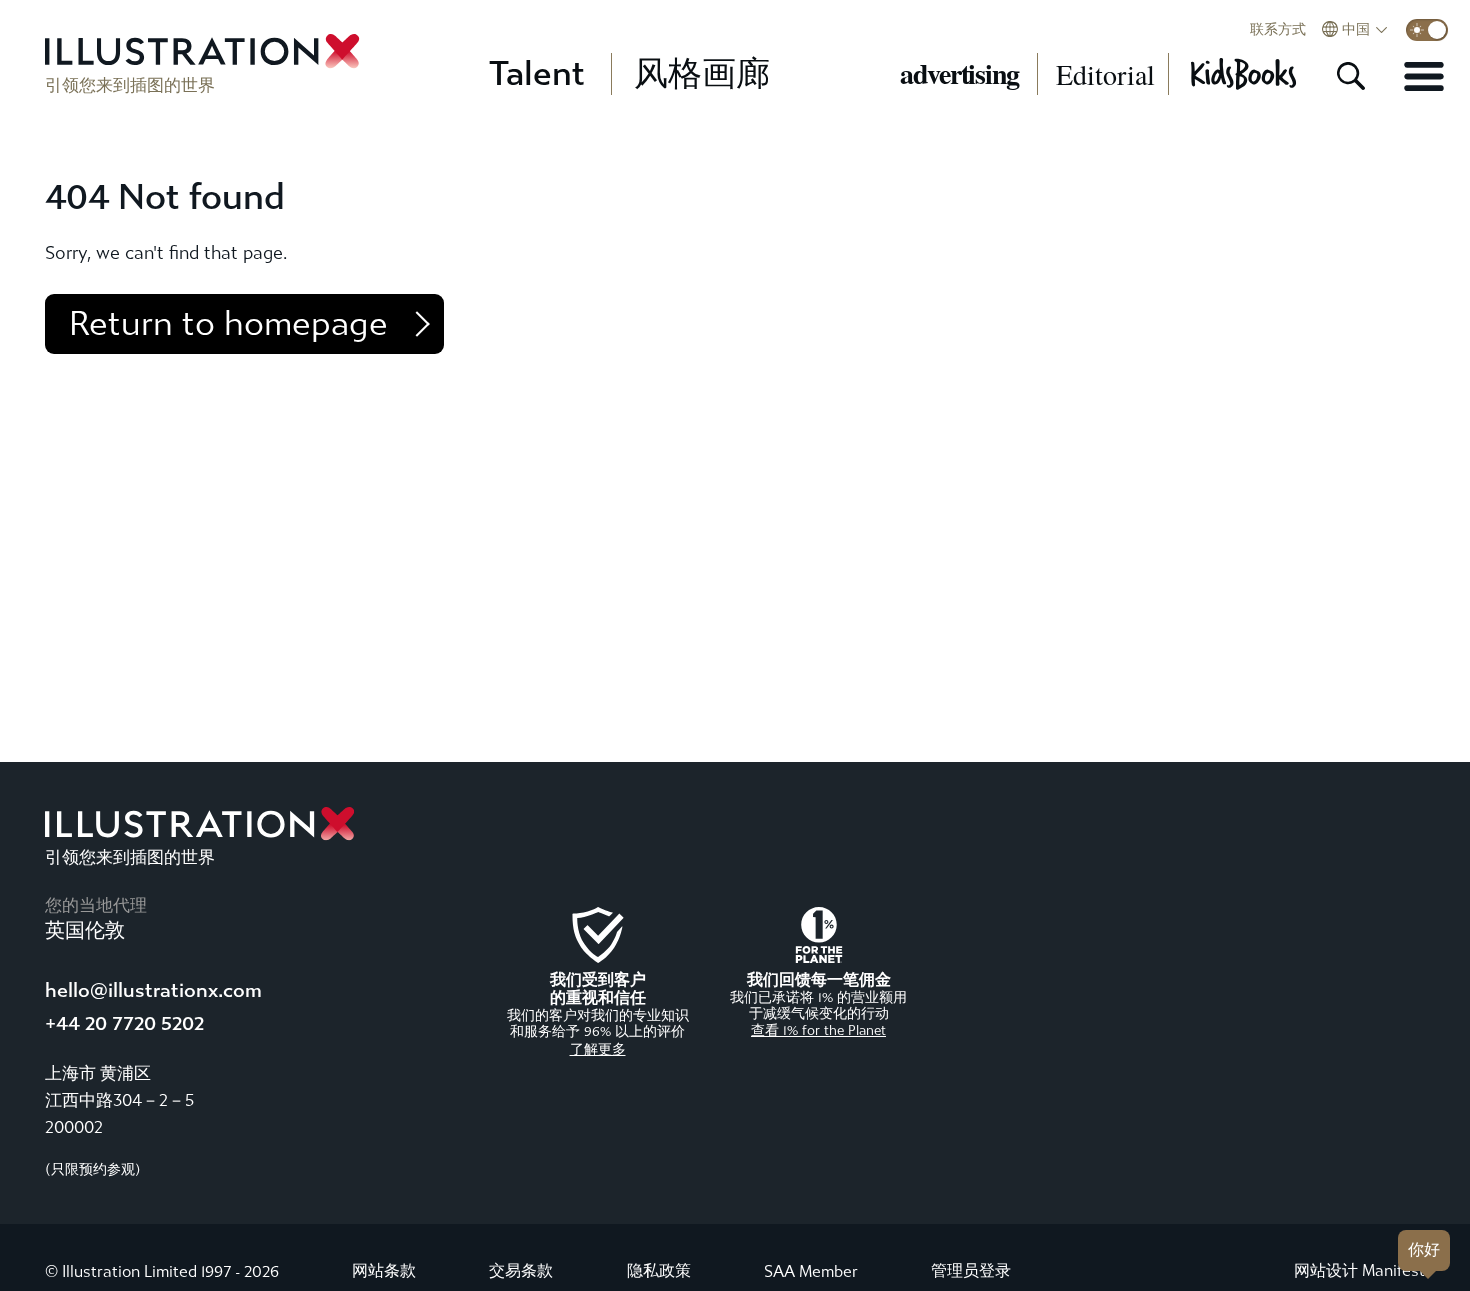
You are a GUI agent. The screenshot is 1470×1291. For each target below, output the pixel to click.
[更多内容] (1424, 76)
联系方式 (1278, 30)
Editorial (1105, 74)
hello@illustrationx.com (153, 990)
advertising (959, 74)
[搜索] (1351, 76)
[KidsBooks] (1242, 74)
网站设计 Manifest (1359, 1270)
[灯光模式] (1427, 30)
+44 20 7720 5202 (124, 1023)
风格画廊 (702, 74)
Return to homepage (228, 324)
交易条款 (521, 1270)
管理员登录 (971, 1270)
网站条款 (384, 1270)
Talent (537, 74)
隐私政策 (659, 1270)
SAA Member (811, 1271)
